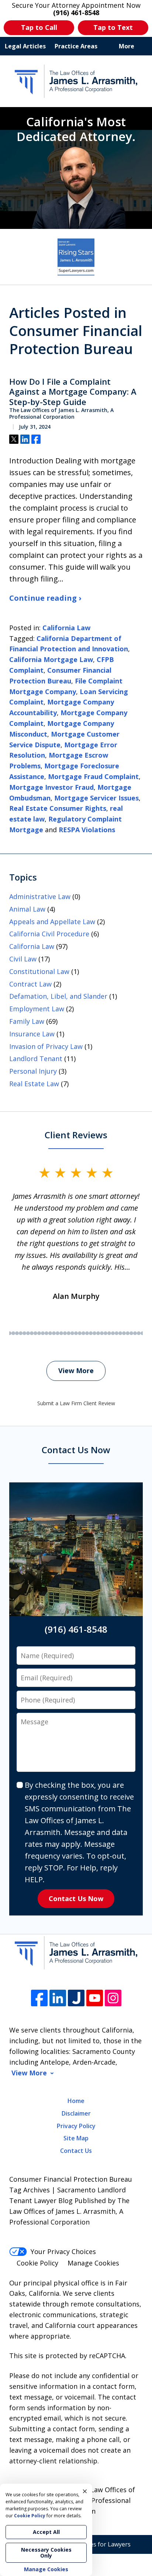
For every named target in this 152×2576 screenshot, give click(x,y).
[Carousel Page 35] (87, 1333)
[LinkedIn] (58, 1998)
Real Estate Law (34, 1084)
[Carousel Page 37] (94, 1333)
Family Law (27, 1021)
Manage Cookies (93, 2263)
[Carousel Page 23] (43, 1333)
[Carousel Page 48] (135, 1333)
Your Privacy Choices (63, 2251)
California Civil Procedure (49, 934)
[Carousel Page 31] (72, 1333)
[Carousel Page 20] (32, 1333)
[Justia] (76, 1998)
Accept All (46, 2532)
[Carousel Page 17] (21, 1333)
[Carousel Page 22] (39, 1333)
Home (76, 2101)
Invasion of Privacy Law (46, 1046)
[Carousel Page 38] (98, 1333)
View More (76, 1371)
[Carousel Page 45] (124, 1333)
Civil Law (23, 959)
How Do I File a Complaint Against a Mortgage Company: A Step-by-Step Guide (73, 392)
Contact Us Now (76, 1898)
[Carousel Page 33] (80, 1333)
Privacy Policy (76, 2126)
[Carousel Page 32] (76, 1333)
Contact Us (76, 2151)
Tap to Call (39, 27)
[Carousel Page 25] (50, 1333)
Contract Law (30, 984)
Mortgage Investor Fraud (51, 787)
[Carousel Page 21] (35, 1333)
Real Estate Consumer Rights (58, 808)
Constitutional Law (39, 971)
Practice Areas (76, 46)
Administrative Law (40, 896)
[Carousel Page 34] (83, 1333)
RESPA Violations (87, 830)
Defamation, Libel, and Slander (58, 996)
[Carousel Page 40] (106, 1333)
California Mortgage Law (51, 659)
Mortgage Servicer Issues (96, 798)
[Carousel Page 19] (28, 1333)
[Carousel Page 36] (91, 1333)
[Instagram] (113, 1998)
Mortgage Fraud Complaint (93, 776)
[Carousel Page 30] (69, 1333)
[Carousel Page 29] (65, 1333)
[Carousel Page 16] (17, 1333)
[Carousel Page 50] (142, 1333)
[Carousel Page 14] (10, 1333)
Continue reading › (45, 598)
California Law (66, 628)
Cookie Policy (37, 2263)
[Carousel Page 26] (54, 1333)
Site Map (76, 2138)
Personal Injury (33, 1071)
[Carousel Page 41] (109, 1333)
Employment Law (37, 1009)
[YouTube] (95, 1998)
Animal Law (27, 909)
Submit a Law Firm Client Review (76, 1403)
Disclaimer (76, 2113)
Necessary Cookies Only (46, 2553)
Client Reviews (76, 1135)
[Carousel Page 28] (61, 1333)
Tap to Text (113, 27)
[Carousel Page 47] (131, 1333)
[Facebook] (39, 1998)
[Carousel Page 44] (120, 1333)
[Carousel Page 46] (128, 1333)
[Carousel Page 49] (139, 1333)
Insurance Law (32, 1034)
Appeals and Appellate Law (52, 922)
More (127, 46)
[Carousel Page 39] (102, 1333)
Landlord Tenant (36, 1059)
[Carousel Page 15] (13, 1333)
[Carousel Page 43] (117, 1333)
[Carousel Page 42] (113, 1333)
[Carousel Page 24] (46, 1333)
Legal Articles (25, 46)
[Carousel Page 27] (58, 1333)
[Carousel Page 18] (24, 1333)
